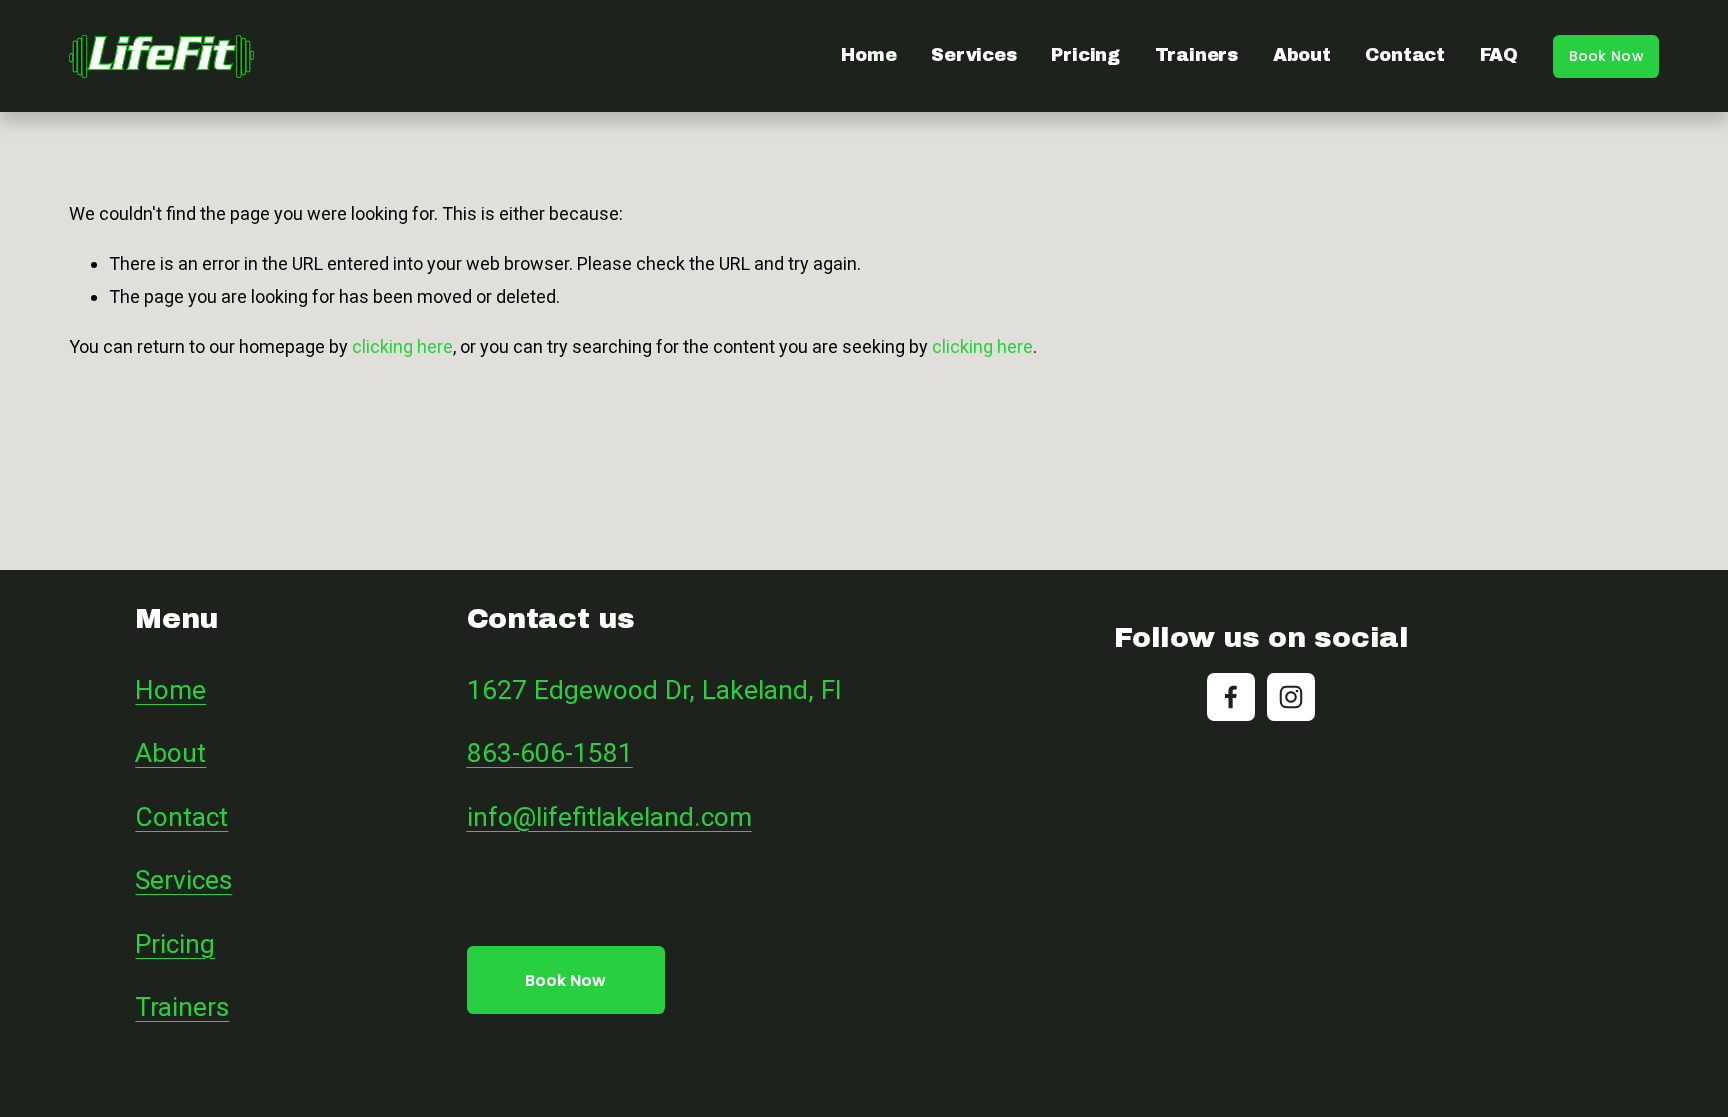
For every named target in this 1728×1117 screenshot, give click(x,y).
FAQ (1499, 55)
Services (974, 55)
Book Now (1606, 56)
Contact (1405, 55)
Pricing (1085, 55)
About (1302, 55)
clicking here (402, 346)
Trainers (1197, 55)
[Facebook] (1231, 697)
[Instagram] (1291, 697)
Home (868, 55)
